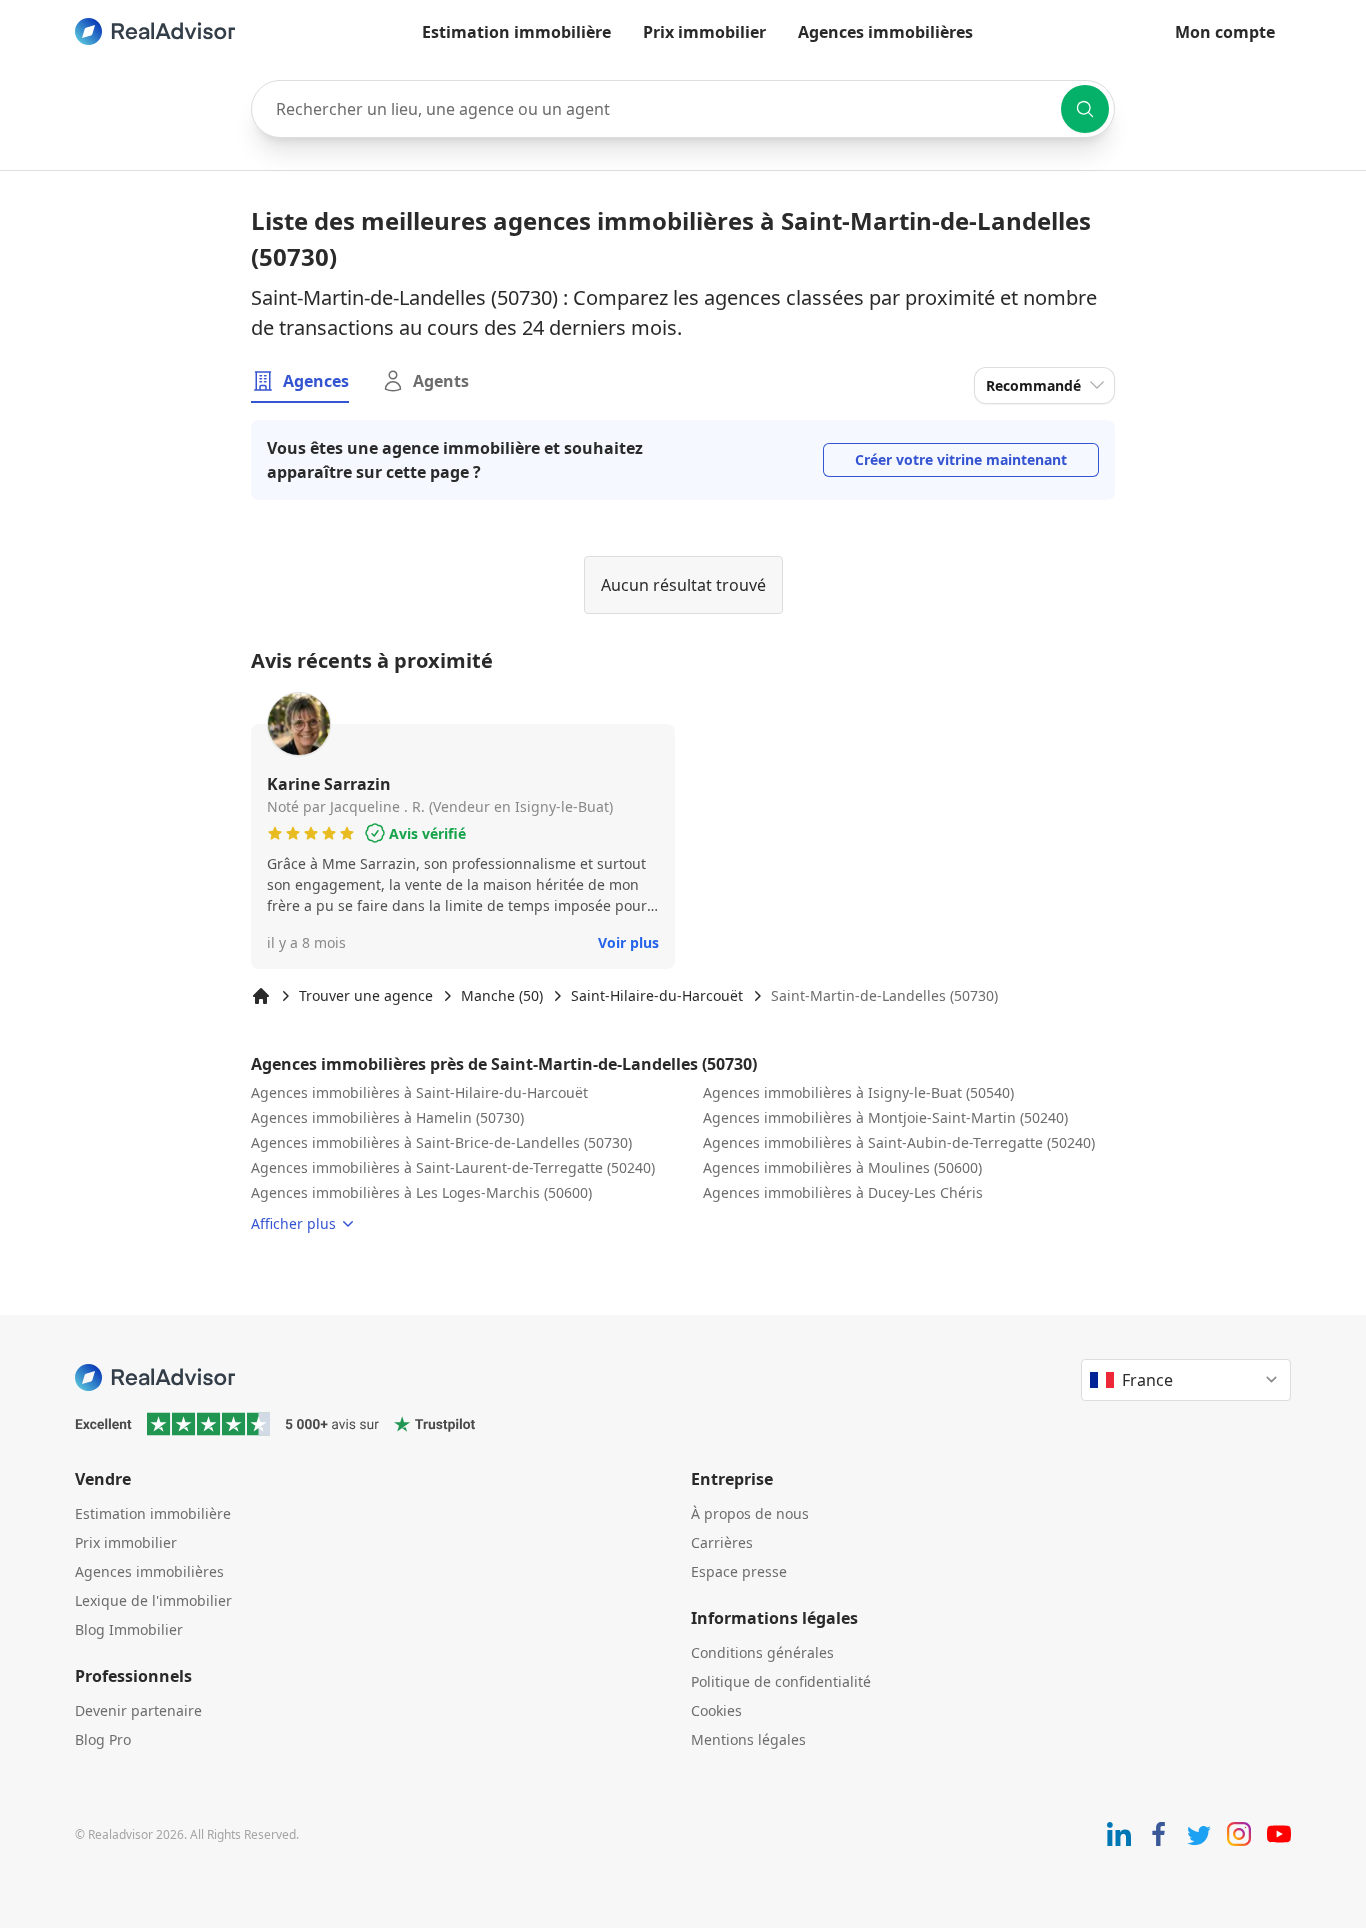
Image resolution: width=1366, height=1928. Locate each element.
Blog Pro (103, 1739)
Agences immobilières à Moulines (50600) (842, 1167)
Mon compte (1225, 32)
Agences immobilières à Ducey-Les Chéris (843, 1192)
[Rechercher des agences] (1085, 109)
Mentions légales (748, 1739)
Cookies (716, 1710)
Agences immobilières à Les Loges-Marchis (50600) (421, 1192)
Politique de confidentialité (781, 1681)
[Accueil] (261, 996)
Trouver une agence (366, 995)
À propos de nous (750, 1513)
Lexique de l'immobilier (153, 1600)
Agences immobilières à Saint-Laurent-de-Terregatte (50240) (453, 1167)
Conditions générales (762, 1652)
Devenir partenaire (138, 1710)
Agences (316, 381)
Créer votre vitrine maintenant (961, 459)
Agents (441, 381)
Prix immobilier (704, 32)
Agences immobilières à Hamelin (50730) (387, 1117)
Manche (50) (502, 995)
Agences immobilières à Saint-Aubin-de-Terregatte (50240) (899, 1142)
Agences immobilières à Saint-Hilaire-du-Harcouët (419, 1092)
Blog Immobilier (129, 1629)
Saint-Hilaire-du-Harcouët (657, 995)
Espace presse (739, 1571)
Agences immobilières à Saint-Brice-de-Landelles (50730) (441, 1142)
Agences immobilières (885, 32)
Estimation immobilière (516, 32)
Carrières (722, 1542)
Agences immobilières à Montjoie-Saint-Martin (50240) (885, 1117)
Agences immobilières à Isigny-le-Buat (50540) (858, 1092)
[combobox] (683, 109)
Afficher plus (293, 1223)
